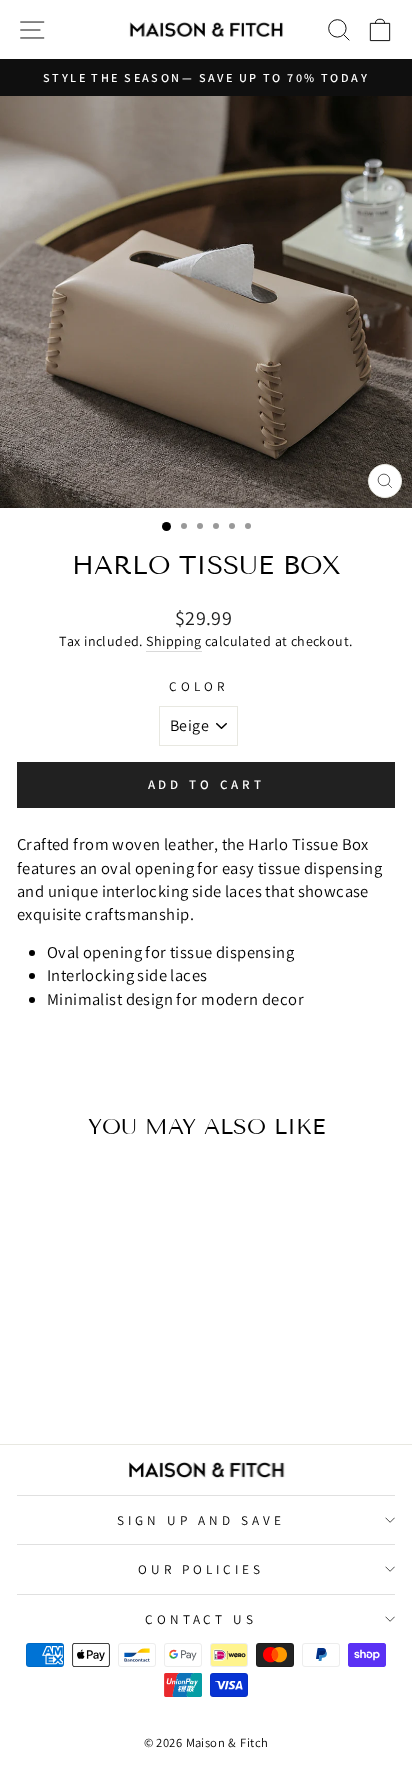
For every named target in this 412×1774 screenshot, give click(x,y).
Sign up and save (201, 1520)
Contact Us (201, 1619)
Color (198, 686)
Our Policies (201, 1569)
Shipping (173, 641)
